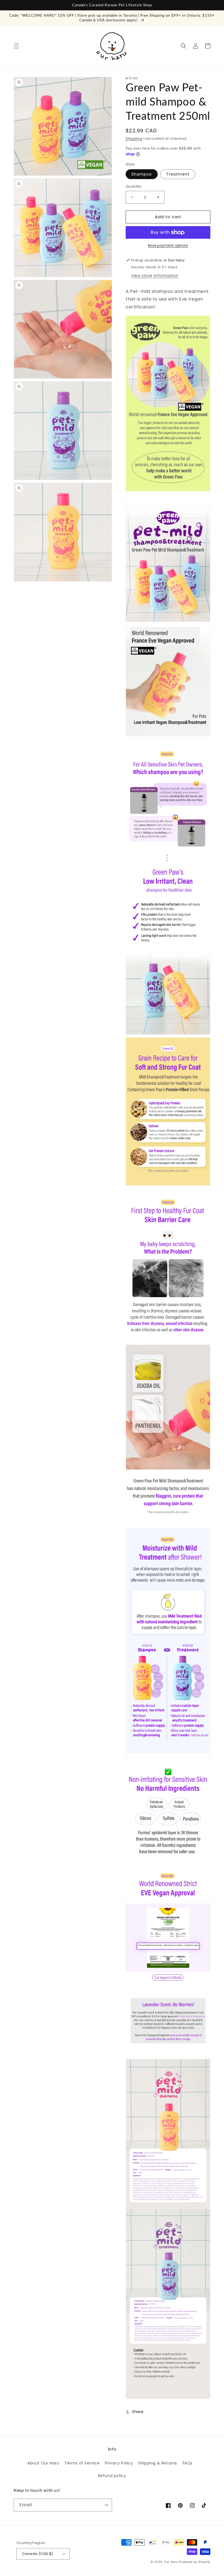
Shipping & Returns (158, 2463)
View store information (155, 276)
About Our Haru (43, 2463)
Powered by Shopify (195, 2562)
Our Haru (171, 2562)
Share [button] (138, 2412)
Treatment (178, 174)
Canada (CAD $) (38, 2554)
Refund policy (112, 2476)
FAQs (188, 2463)
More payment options (168, 245)
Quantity (133, 186)
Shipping (134, 138)
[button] (16, 46)
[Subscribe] (106, 2505)
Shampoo (142, 174)
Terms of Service (82, 2463)
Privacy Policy (119, 2463)
